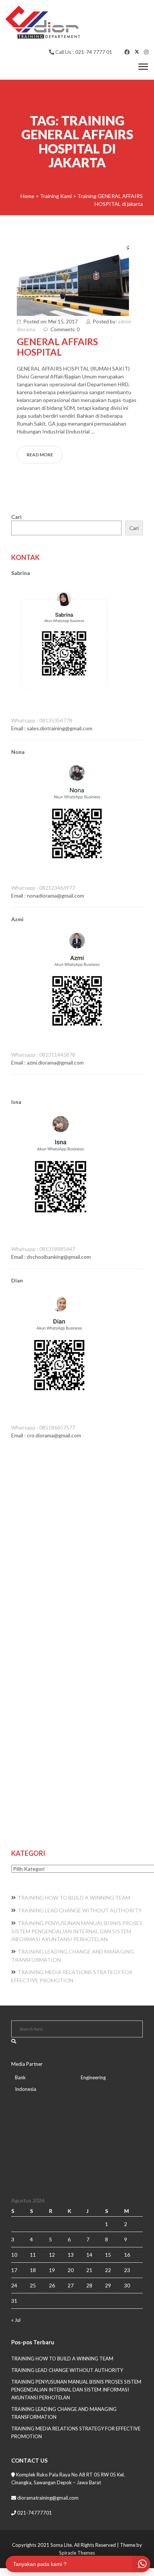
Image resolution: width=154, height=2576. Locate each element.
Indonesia (26, 2089)
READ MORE (40, 455)
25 (33, 2285)
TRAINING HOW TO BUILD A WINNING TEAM (74, 1898)
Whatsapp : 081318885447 (43, 1249)
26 (52, 2285)
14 (89, 2255)
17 (14, 2270)
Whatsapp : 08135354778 (42, 720)
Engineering (93, 2077)
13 (71, 2255)
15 (108, 2255)
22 (108, 2270)
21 (89, 2270)
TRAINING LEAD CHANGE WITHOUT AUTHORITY (80, 1910)
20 (71, 2270)
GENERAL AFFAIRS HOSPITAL (57, 347)
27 (71, 2285)
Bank (20, 2077)
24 (14, 2285)
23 (127, 2270)
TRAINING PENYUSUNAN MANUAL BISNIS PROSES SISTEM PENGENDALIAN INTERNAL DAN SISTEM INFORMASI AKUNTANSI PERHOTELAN (77, 1931)
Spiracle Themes (77, 2553)
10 (14, 2255)
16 (127, 2255)
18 (33, 2270)
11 (33, 2255)
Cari (16, 517)
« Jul (16, 2320)
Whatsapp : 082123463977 (43, 888)
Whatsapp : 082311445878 (43, 1055)
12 (52, 2255)
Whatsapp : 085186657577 (43, 1427)
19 (52, 2270)
